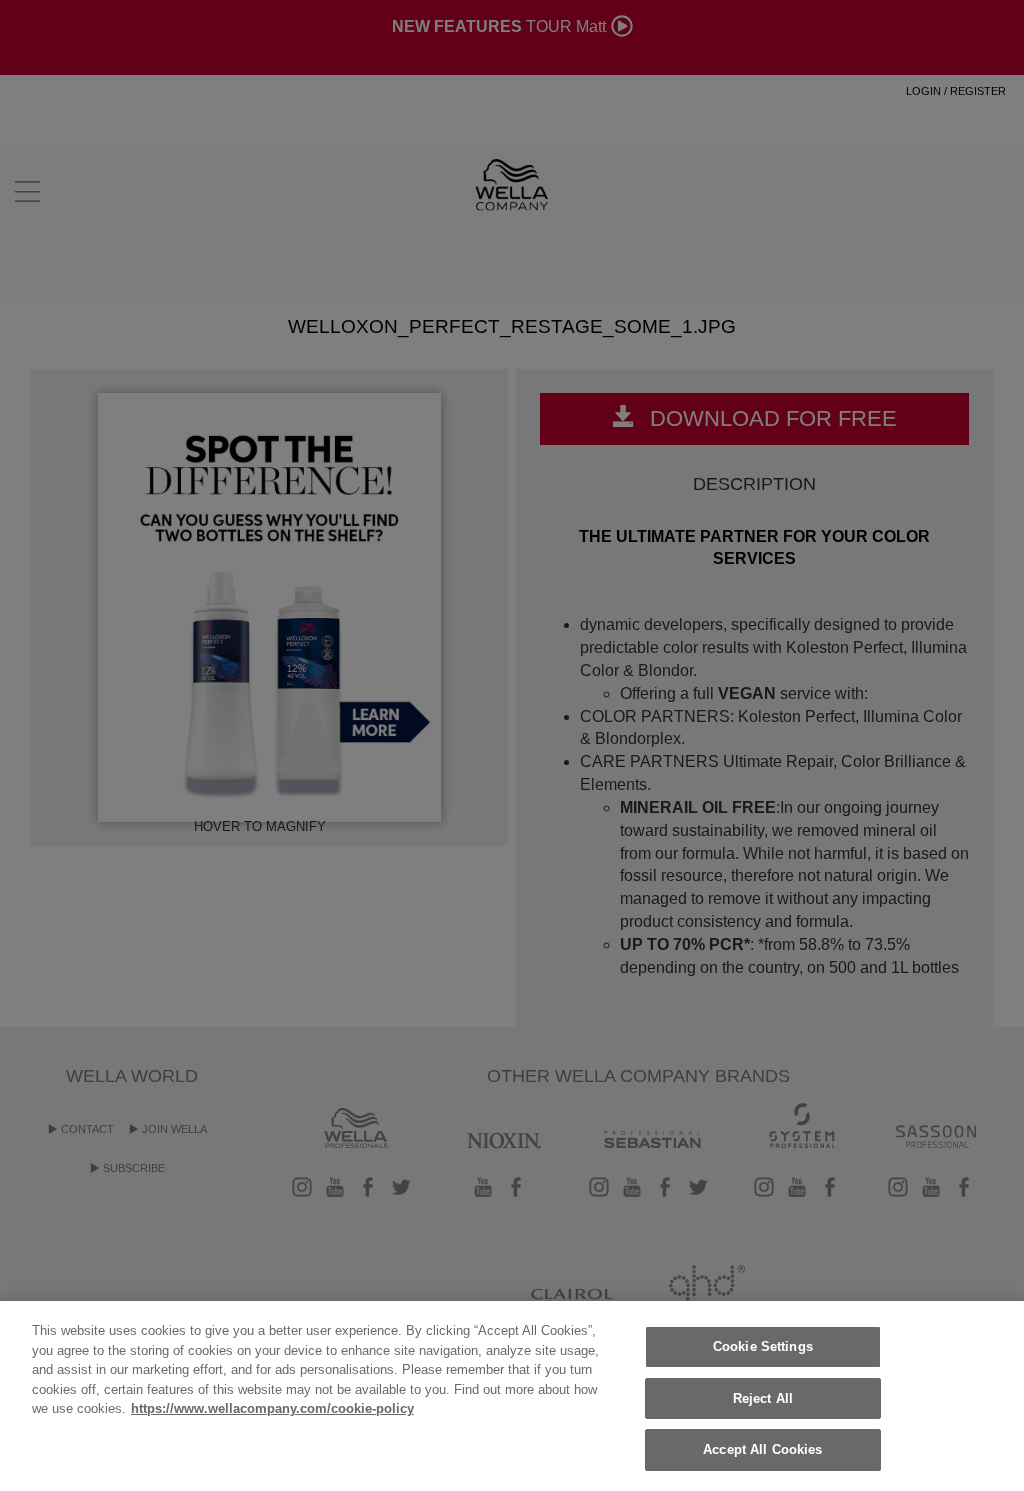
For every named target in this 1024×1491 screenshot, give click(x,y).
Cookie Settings (763, 1346)
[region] (512, 1396)
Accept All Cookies (762, 1449)
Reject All (763, 1398)
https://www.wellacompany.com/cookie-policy (272, 1408)
